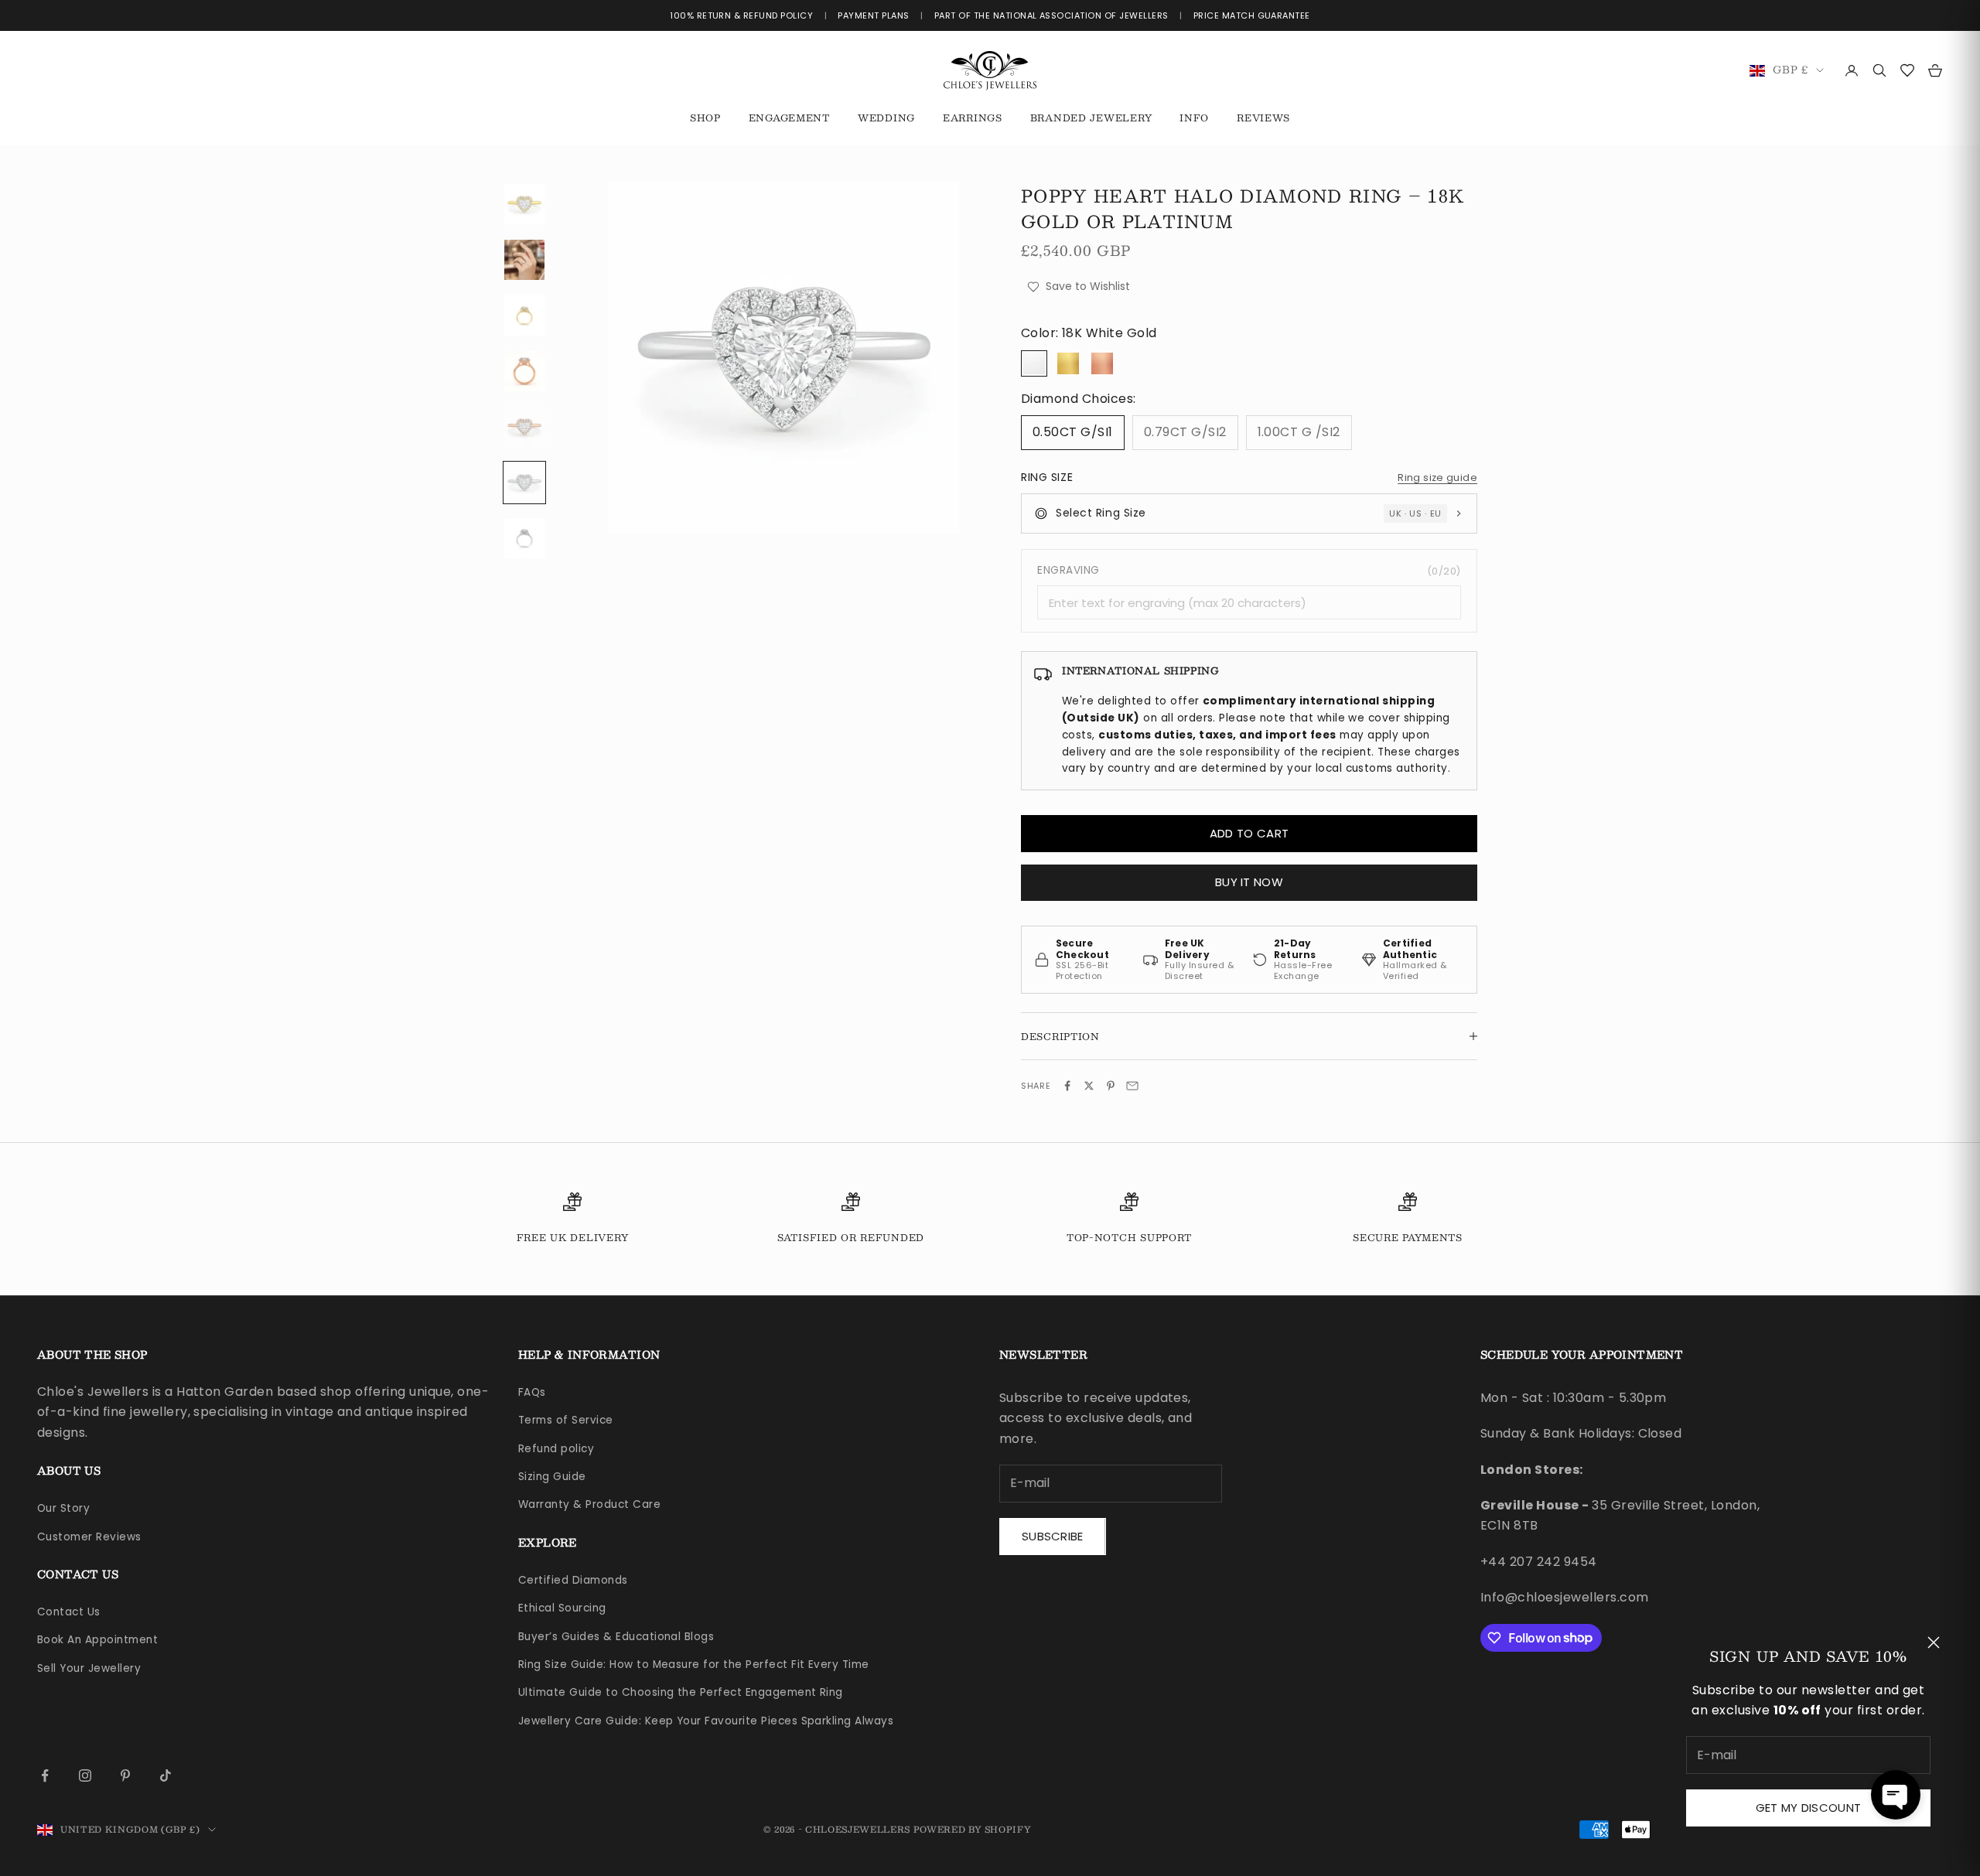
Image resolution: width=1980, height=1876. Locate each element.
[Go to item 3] (524, 316)
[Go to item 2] (524, 260)
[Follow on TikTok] (166, 1775)
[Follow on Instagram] (85, 1775)
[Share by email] (1132, 1086)
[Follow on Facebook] (45, 1775)
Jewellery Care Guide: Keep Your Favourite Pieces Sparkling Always (706, 1721)
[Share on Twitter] (1089, 1086)
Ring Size (1047, 477)
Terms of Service (566, 1420)
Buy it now (1249, 882)
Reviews (1263, 118)
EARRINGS (973, 118)
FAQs (532, 1392)
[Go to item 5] (524, 427)
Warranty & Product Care (589, 1504)
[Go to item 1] (524, 204)
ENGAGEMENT (789, 118)
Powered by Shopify (973, 1829)
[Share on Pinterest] (1111, 1086)
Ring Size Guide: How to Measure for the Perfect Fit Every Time (694, 1665)
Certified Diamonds (573, 1580)
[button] (1896, 1795)
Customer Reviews (89, 1537)
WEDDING (886, 118)
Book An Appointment (97, 1640)
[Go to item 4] (524, 371)
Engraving (1249, 570)
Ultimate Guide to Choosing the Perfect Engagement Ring (681, 1692)
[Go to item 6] (524, 483)
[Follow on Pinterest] (125, 1775)
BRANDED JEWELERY (1091, 118)
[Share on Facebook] (1067, 1086)
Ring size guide (1437, 478)
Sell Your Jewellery (89, 1668)
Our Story (63, 1508)
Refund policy (556, 1449)
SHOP (705, 118)
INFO (1194, 118)
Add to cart (1249, 833)
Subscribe (1053, 1536)
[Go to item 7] (524, 538)
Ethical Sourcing (562, 1608)
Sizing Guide (552, 1477)
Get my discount (1809, 1808)
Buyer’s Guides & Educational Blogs (616, 1637)
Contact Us (69, 1612)
